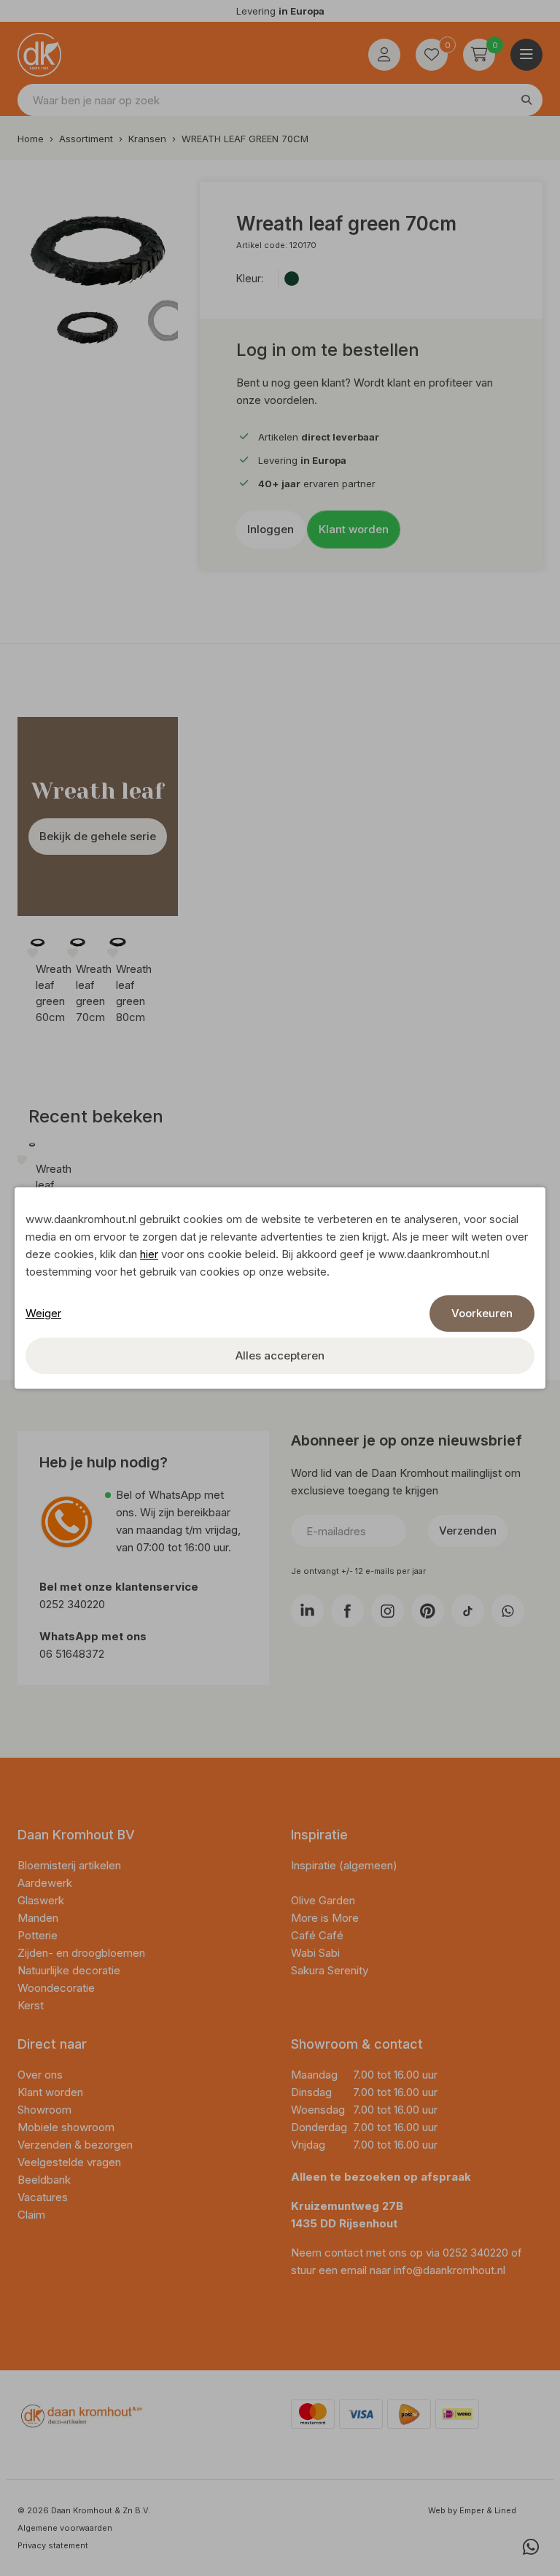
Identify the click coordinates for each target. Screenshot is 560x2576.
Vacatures (43, 2197)
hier (149, 1254)
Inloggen (271, 529)
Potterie (39, 1935)
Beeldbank (44, 2180)
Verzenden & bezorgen (75, 2145)
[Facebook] (347, 1611)
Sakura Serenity (330, 1970)
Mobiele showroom (66, 2127)
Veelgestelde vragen (69, 2162)
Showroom (44, 2110)
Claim (31, 2215)
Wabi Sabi (315, 1953)
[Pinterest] (428, 1611)
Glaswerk (42, 1900)
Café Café (317, 1935)
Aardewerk (46, 1883)
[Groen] (292, 279)
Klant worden (354, 529)
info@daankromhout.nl (450, 2270)
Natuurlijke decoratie (70, 1970)
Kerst (31, 2005)
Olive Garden (323, 1900)
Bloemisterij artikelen (71, 1865)
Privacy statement (53, 2545)
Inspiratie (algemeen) (344, 1865)
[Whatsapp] (531, 2547)
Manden (39, 1918)
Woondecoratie (58, 1988)
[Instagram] (388, 1611)
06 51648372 (72, 1654)
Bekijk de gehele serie (98, 836)
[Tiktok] (468, 1611)
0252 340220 (74, 1604)
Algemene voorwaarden (65, 2528)
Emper (472, 2510)
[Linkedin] (307, 1611)
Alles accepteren (280, 1355)
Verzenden (468, 1531)
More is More (325, 1918)
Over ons (40, 2075)
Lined (505, 2510)
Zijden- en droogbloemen (83, 1953)
